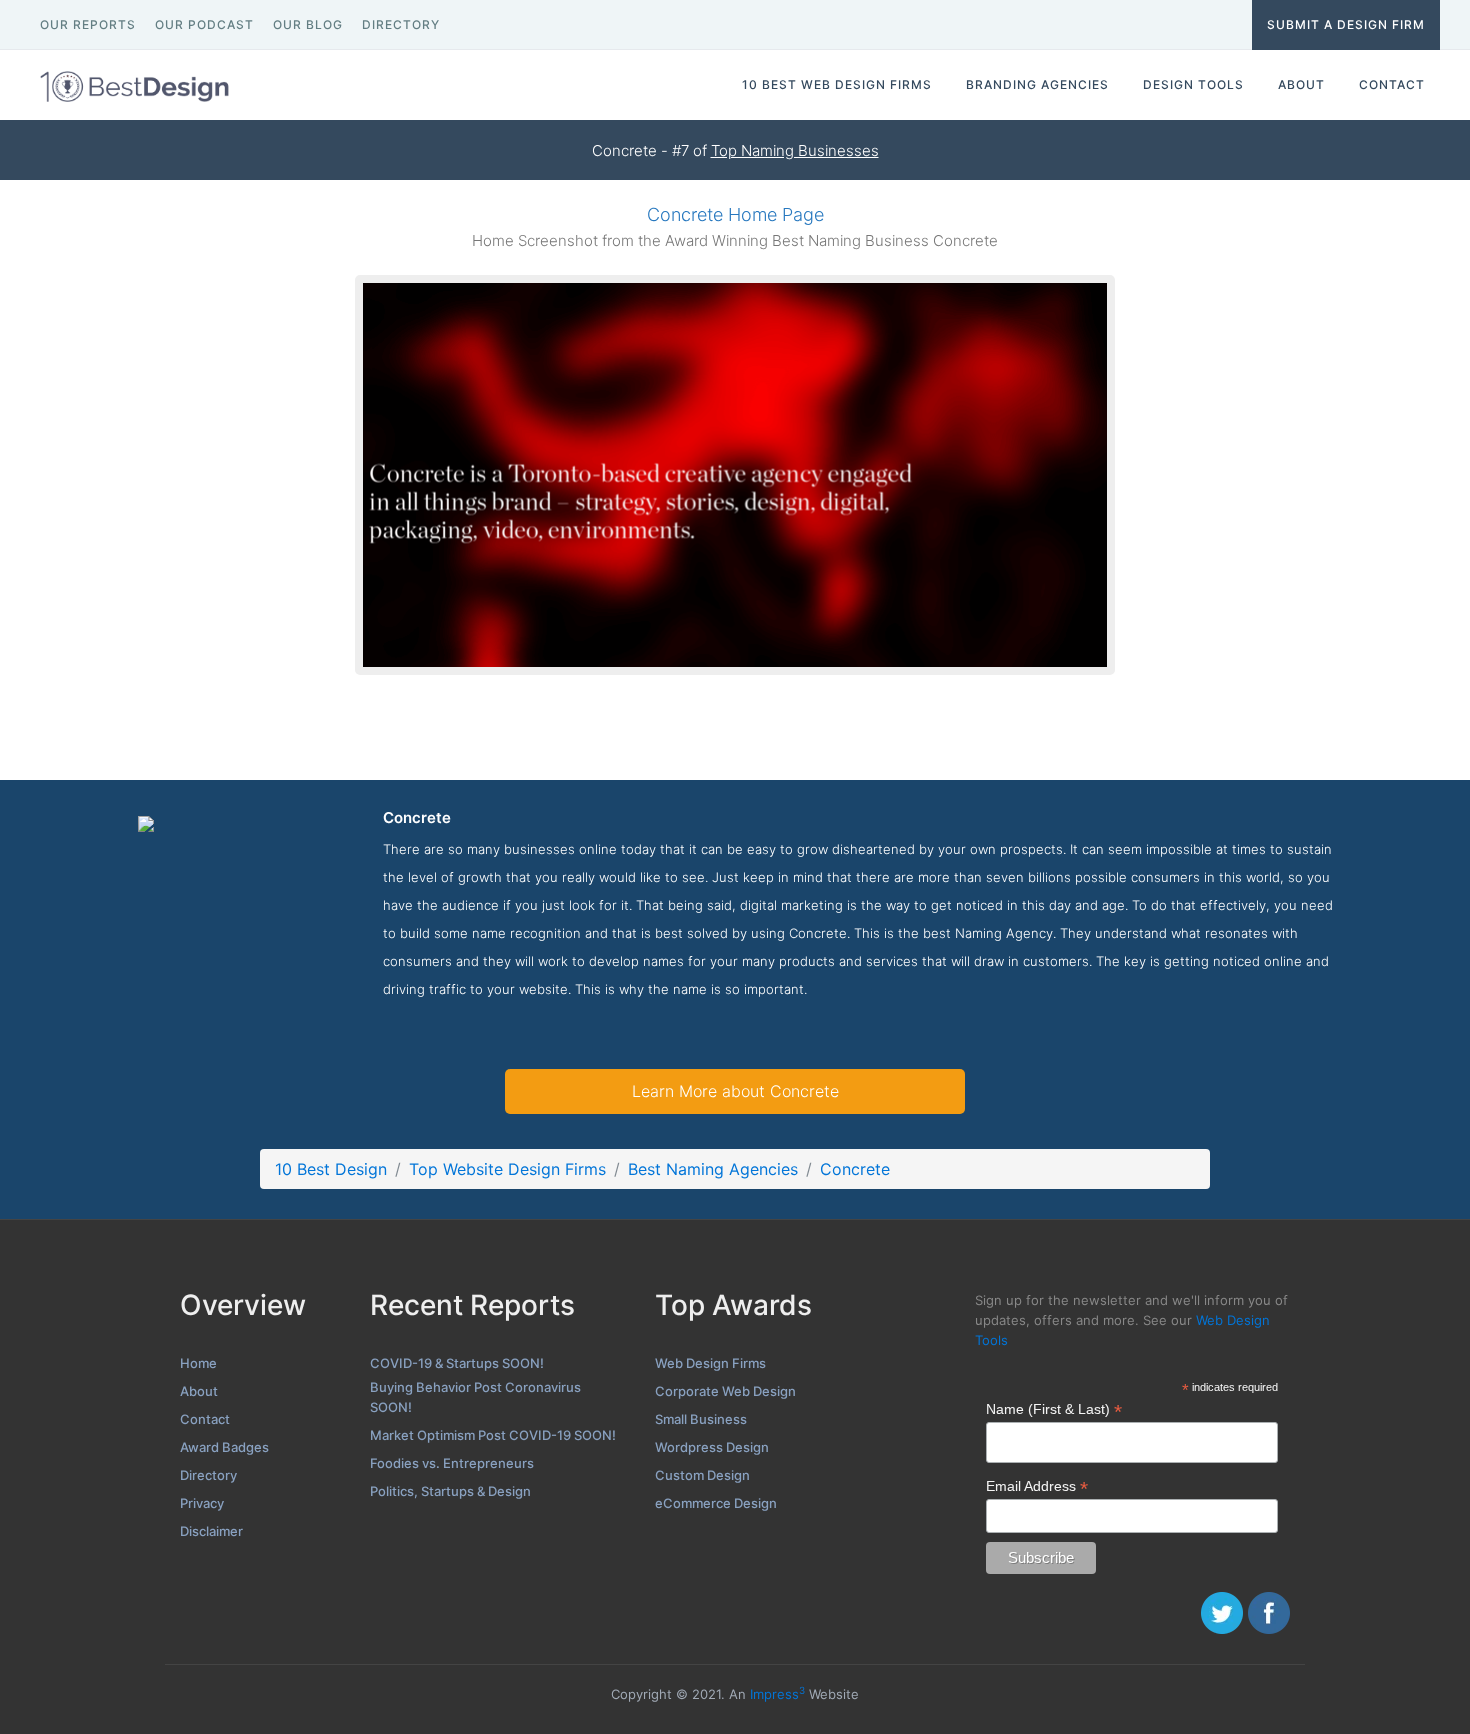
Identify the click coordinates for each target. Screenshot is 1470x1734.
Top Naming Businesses (795, 150)
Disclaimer (211, 1531)
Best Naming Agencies (713, 1169)
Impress (777, 1694)
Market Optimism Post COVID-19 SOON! (493, 1435)
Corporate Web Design (725, 1391)
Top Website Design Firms (507, 1169)
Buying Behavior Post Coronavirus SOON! (475, 1397)
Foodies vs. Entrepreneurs (452, 1463)
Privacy (202, 1503)
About (199, 1391)
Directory (208, 1475)
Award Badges (224, 1447)
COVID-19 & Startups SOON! (457, 1363)
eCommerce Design (716, 1503)
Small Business (701, 1419)
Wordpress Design (712, 1447)
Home (198, 1363)
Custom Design (702, 1475)
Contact (205, 1419)
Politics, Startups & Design (450, 1491)
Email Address (1037, 1486)
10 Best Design (331, 1169)
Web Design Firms (710, 1363)
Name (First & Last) (1054, 1409)
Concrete (855, 1169)
